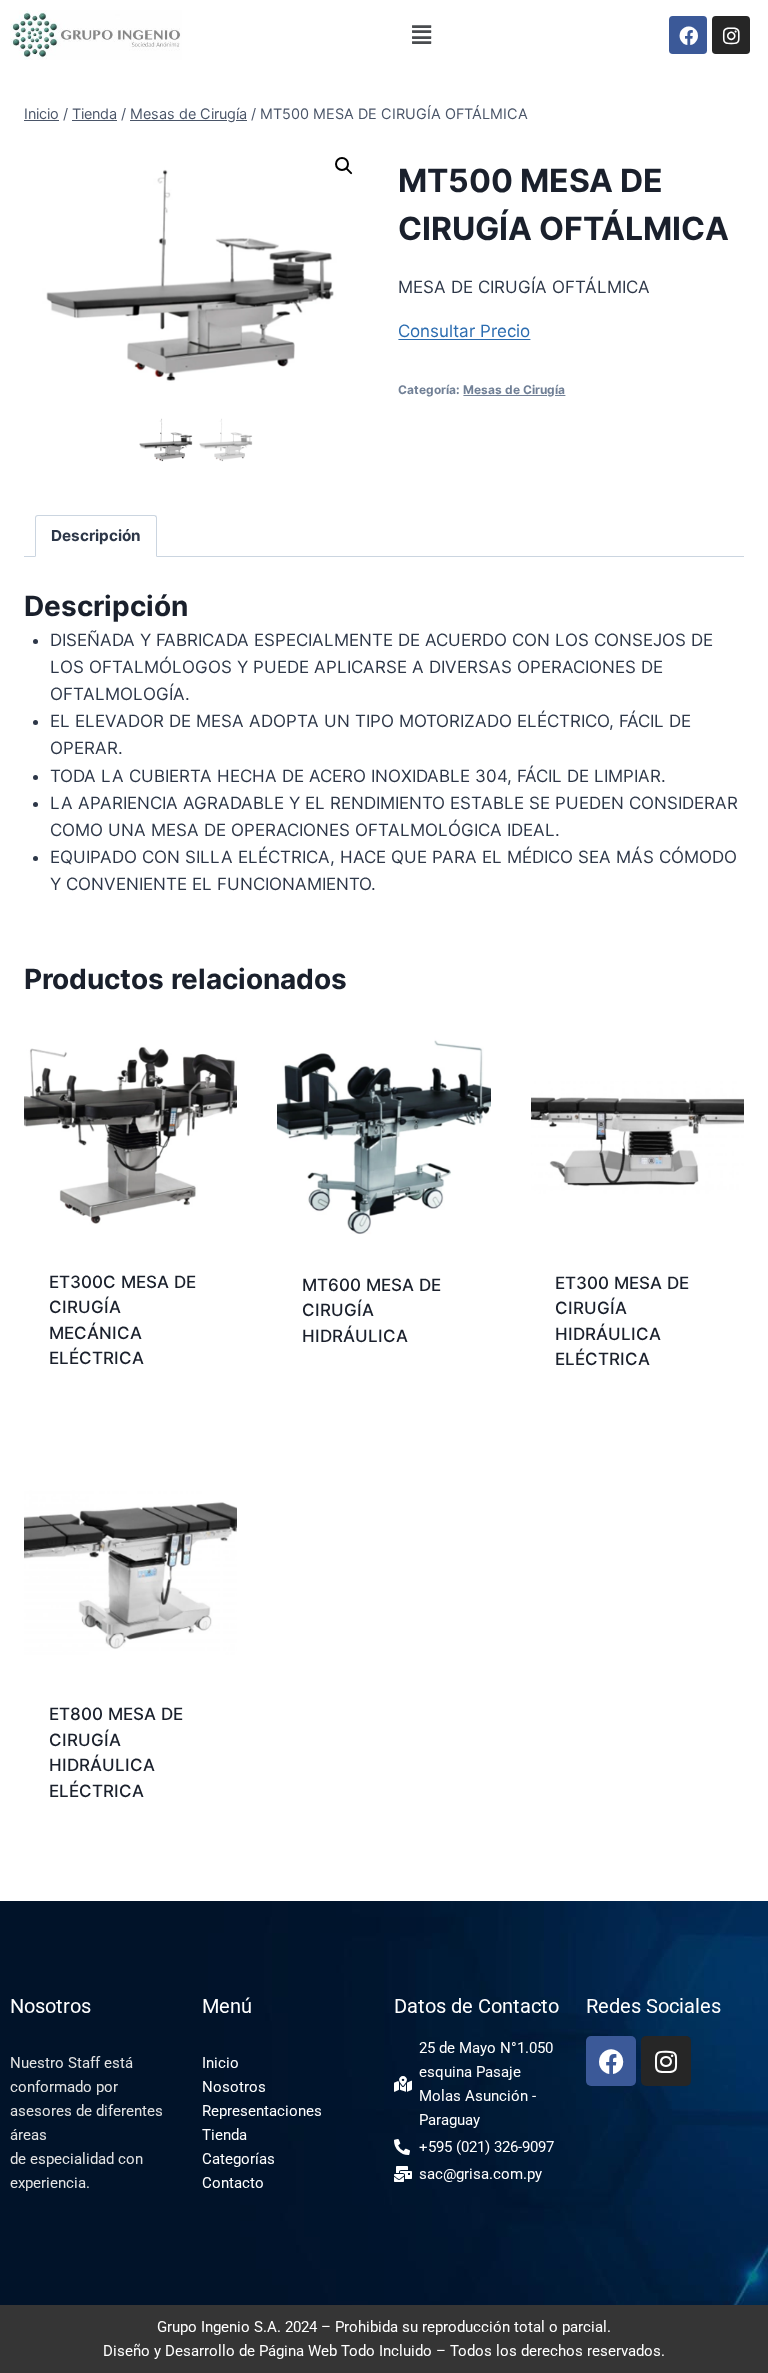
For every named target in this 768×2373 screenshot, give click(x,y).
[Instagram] (731, 35)
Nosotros (234, 2087)
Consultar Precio (464, 331)
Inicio (220, 2063)
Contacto (233, 2183)
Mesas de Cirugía (514, 389)
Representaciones (262, 2111)
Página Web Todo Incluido (345, 2351)
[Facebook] (688, 35)
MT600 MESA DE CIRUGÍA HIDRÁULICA (371, 1310)
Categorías (238, 2159)
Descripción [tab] (96, 535)
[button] (422, 35)
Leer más (338, 1400)
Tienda (224, 2135)
